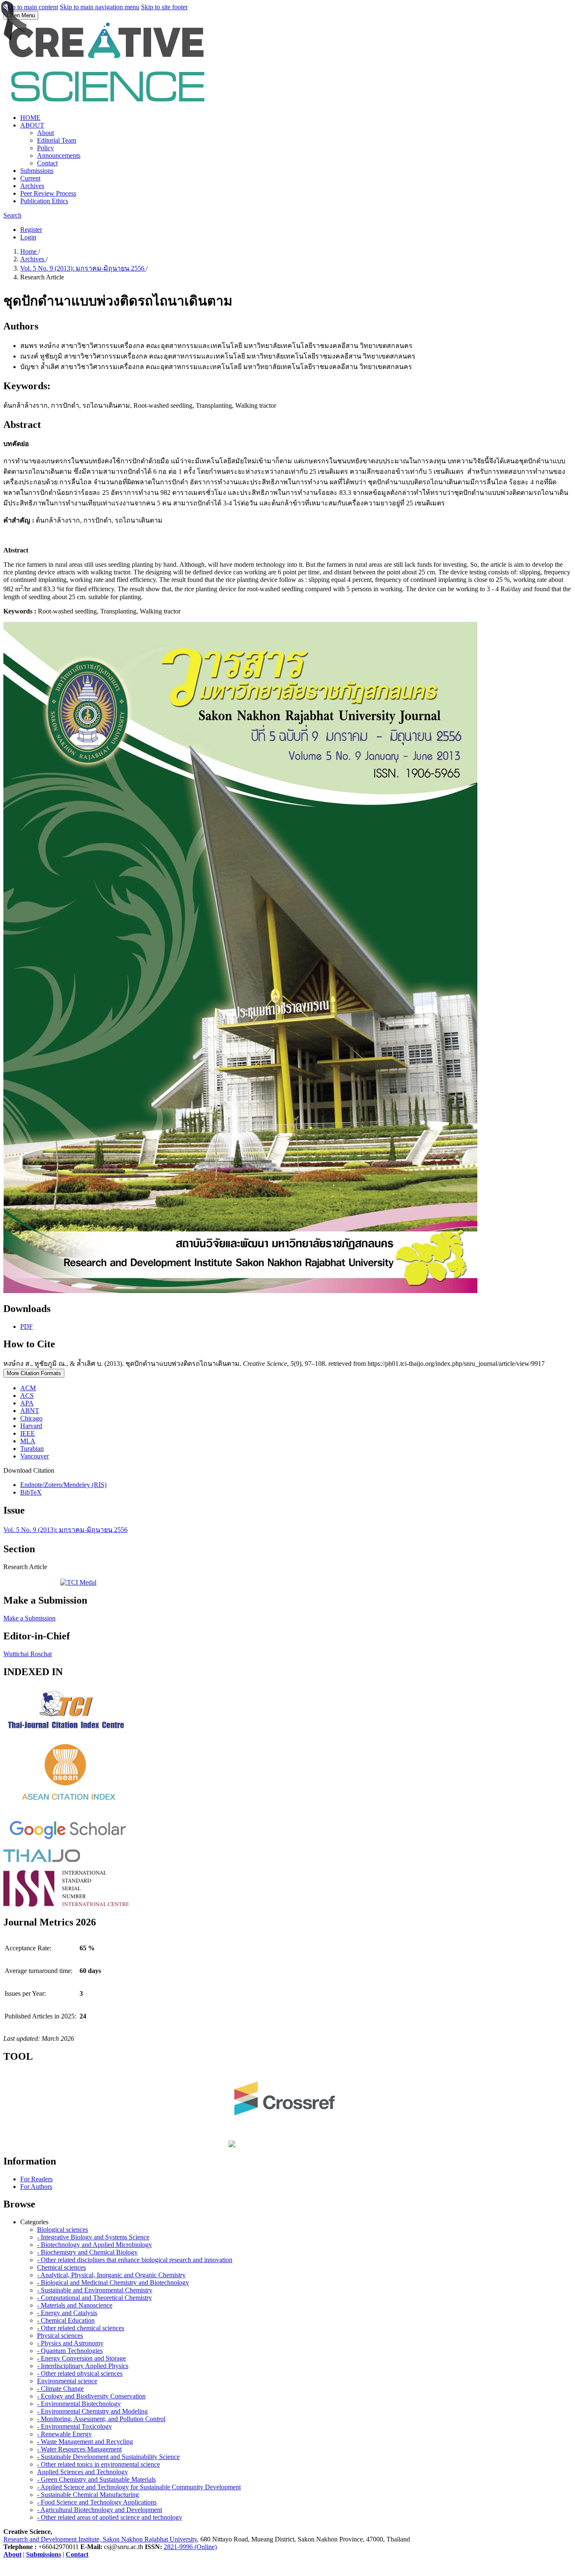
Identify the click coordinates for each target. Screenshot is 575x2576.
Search (12, 215)
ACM (28, 1388)
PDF (27, 1327)
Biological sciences (63, 2229)
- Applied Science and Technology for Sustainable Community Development (139, 2487)
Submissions (37, 171)
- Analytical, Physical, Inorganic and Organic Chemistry (111, 2275)
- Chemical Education (66, 2320)
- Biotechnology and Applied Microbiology (95, 2245)
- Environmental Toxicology (75, 2426)
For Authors (36, 2187)
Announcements (59, 155)
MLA (28, 1441)
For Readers (36, 2179)
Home (29, 251)
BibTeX (31, 1492)
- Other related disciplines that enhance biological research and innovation (135, 2260)
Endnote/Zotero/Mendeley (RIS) (63, 1485)
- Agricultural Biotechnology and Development (100, 2510)
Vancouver (35, 1456)
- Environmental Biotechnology (79, 2404)
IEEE (28, 1433)
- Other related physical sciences (80, 2373)
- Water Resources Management (79, 2449)
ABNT (30, 1411)
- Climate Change (60, 2389)
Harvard (31, 1426)
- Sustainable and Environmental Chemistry (95, 2290)
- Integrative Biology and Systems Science (93, 2237)
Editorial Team (57, 140)
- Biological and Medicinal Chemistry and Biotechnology (113, 2283)
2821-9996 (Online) (190, 2547)
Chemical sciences (61, 2267)
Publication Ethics (44, 201)
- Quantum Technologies (70, 2351)
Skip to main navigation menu (100, 7)
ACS (27, 1396)
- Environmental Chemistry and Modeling (92, 2411)
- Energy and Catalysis (67, 2313)
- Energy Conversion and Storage (81, 2358)
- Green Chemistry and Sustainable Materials (96, 2479)
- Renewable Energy (64, 2434)
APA (27, 1403)
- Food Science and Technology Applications (97, 2502)
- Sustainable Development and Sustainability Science (108, 2457)
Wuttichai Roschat (28, 1654)
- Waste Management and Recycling (85, 2442)
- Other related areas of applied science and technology (110, 2517)
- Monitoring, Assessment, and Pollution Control (101, 2419)
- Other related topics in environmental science (98, 2464)
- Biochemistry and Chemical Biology (87, 2252)
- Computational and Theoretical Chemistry (95, 2298)
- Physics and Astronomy (70, 2343)
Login (28, 237)
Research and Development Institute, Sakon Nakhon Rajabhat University (100, 2539)
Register (31, 230)
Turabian (32, 1449)
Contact (47, 163)
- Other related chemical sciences (81, 2328)
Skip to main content (31, 7)
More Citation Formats (34, 1373)
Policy (45, 148)
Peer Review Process (48, 193)
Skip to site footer (164, 7)
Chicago (31, 1418)
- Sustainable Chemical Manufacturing (88, 2495)
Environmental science (67, 2381)
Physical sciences (60, 2336)
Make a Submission (29, 1618)
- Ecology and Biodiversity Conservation (91, 2396)
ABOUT (32, 125)
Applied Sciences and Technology (83, 2472)
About (45, 133)
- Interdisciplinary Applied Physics (83, 2366)
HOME (30, 118)
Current (30, 178)
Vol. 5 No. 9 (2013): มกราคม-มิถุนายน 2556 (83, 268)
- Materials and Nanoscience (75, 2305)
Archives (32, 186)
